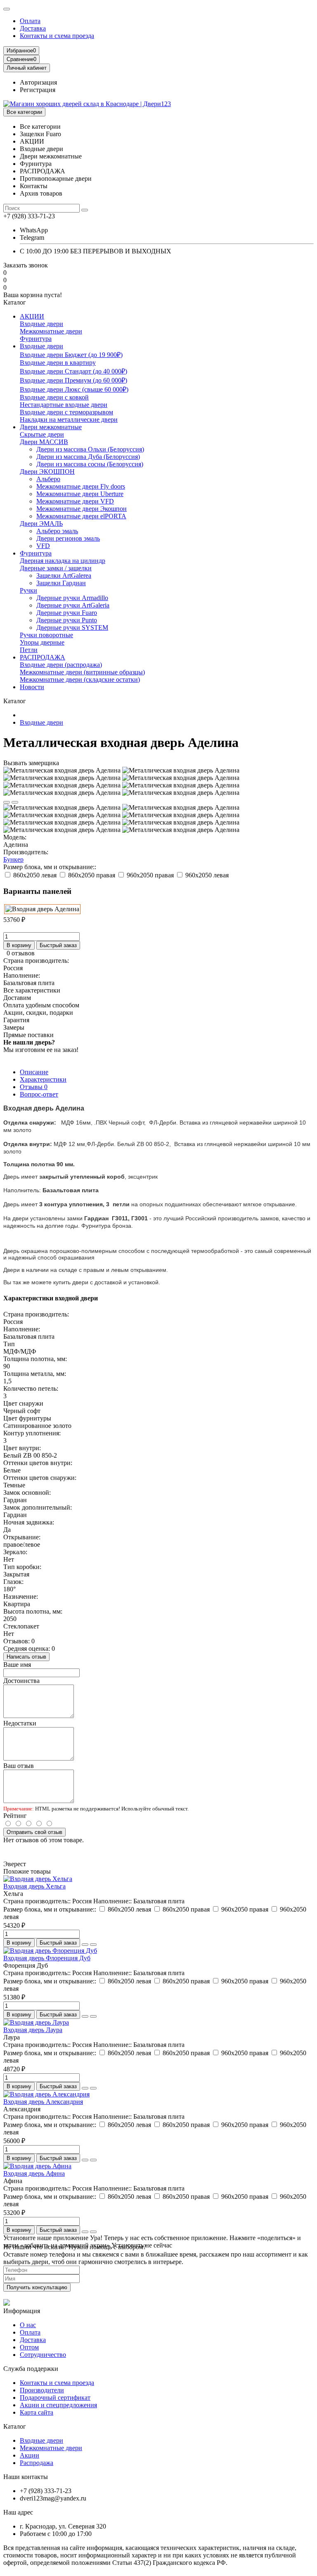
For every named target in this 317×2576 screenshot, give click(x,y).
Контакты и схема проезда (57, 36)
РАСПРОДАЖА (43, 657)
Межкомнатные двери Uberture (80, 494)
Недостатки (20, 1723)
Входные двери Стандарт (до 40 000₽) (73, 371)
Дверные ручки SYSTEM (72, 627)
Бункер (13, 859)
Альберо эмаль (57, 531)
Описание (34, 1072)
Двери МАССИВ (44, 442)
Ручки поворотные (46, 635)
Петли (29, 650)
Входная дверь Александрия (43, 2102)
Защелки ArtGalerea (64, 575)
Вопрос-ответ (39, 1094)
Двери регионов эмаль (68, 538)
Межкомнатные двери (51, 331)
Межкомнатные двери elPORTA (81, 516)
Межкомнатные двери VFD (75, 501)
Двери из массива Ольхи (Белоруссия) (90, 449)
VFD (43, 546)
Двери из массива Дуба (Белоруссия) (88, 457)
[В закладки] (7, 802)
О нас (28, 2325)
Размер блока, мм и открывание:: (50, 867)
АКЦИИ (32, 316)
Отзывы (34, 1087)
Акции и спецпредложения (58, 2405)
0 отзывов (21, 953)
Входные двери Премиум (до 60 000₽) (73, 380)
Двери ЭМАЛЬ (41, 523)
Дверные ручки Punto (67, 620)
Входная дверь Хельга (34, 1886)
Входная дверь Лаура (33, 2030)
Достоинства (21, 1681)
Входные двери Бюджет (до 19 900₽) (71, 355)
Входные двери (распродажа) (61, 665)
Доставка (33, 28)
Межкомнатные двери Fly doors (81, 486)
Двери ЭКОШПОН (47, 471)
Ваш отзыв (19, 1766)
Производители (42, 2390)
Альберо (48, 479)
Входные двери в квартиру (58, 363)
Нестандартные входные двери (64, 405)
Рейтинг (15, 1816)
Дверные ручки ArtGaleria (73, 605)
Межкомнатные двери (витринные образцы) (82, 672)
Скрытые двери (42, 434)
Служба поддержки (31, 2369)
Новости (32, 687)
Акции (30, 2455)
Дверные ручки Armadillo (72, 598)
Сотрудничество (43, 2355)
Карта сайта (37, 2412)
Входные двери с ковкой (54, 397)
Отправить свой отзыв (34, 1832)
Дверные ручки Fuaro (67, 613)
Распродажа (37, 2463)
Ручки (28, 590)
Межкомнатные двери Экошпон (82, 509)
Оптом (29, 2347)
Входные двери (41, 324)
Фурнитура (36, 339)
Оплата (30, 21)
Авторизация (38, 82)
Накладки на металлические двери (69, 419)
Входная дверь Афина (34, 2173)
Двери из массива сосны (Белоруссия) (90, 464)
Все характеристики (32, 990)
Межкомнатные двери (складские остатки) (80, 679)
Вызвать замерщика (31, 763)
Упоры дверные (42, 642)
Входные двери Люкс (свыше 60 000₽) (74, 389)
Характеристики (43, 1079)
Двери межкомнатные (51, 427)
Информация (22, 2311)
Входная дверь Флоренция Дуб (47, 1958)
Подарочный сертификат (55, 2398)
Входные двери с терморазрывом (66, 412)
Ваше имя (17, 1665)
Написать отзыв (26, 1657)
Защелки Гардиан (61, 583)
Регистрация (38, 90)
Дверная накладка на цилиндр (63, 561)
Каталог (15, 2426)
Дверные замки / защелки (56, 568)
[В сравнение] (15, 802)
